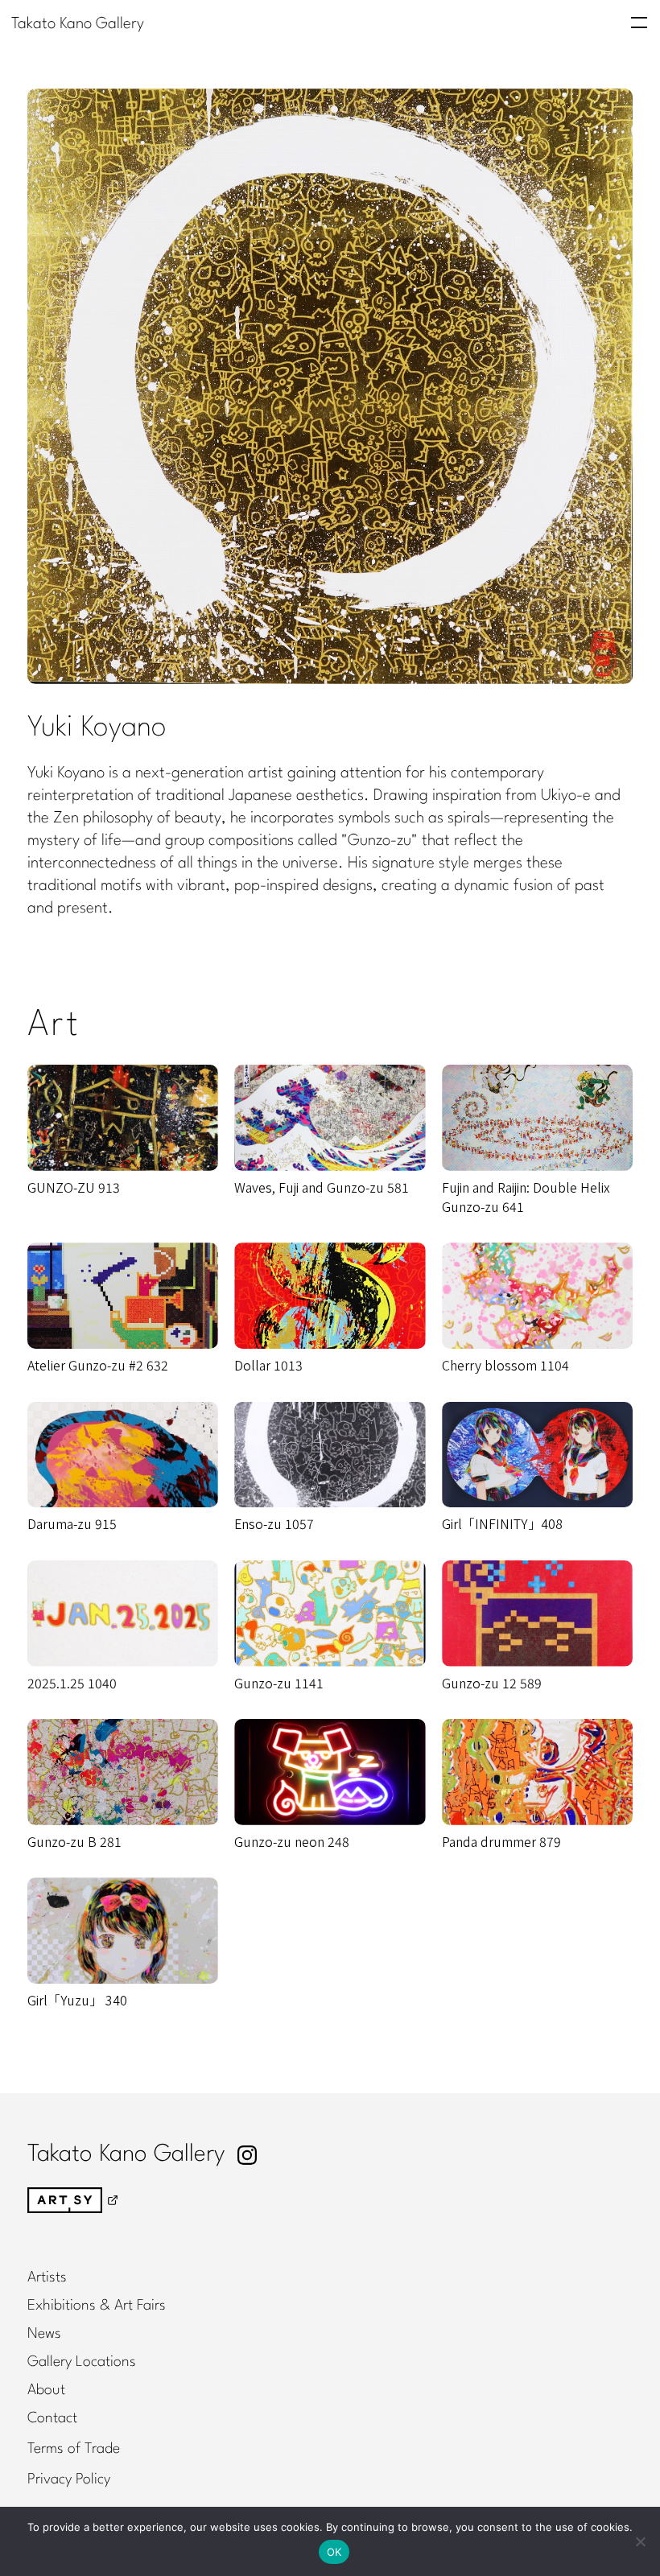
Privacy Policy (69, 2479)
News (44, 2334)
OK (334, 2552)
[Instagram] (247, 2155)
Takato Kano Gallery (78, 24)
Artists (47, 2277)
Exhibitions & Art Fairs (97, 2306)
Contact (52, 2418)
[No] (640, 2541)
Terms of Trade (74, 2449)
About (46, 2390)
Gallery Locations (82, 2362)
